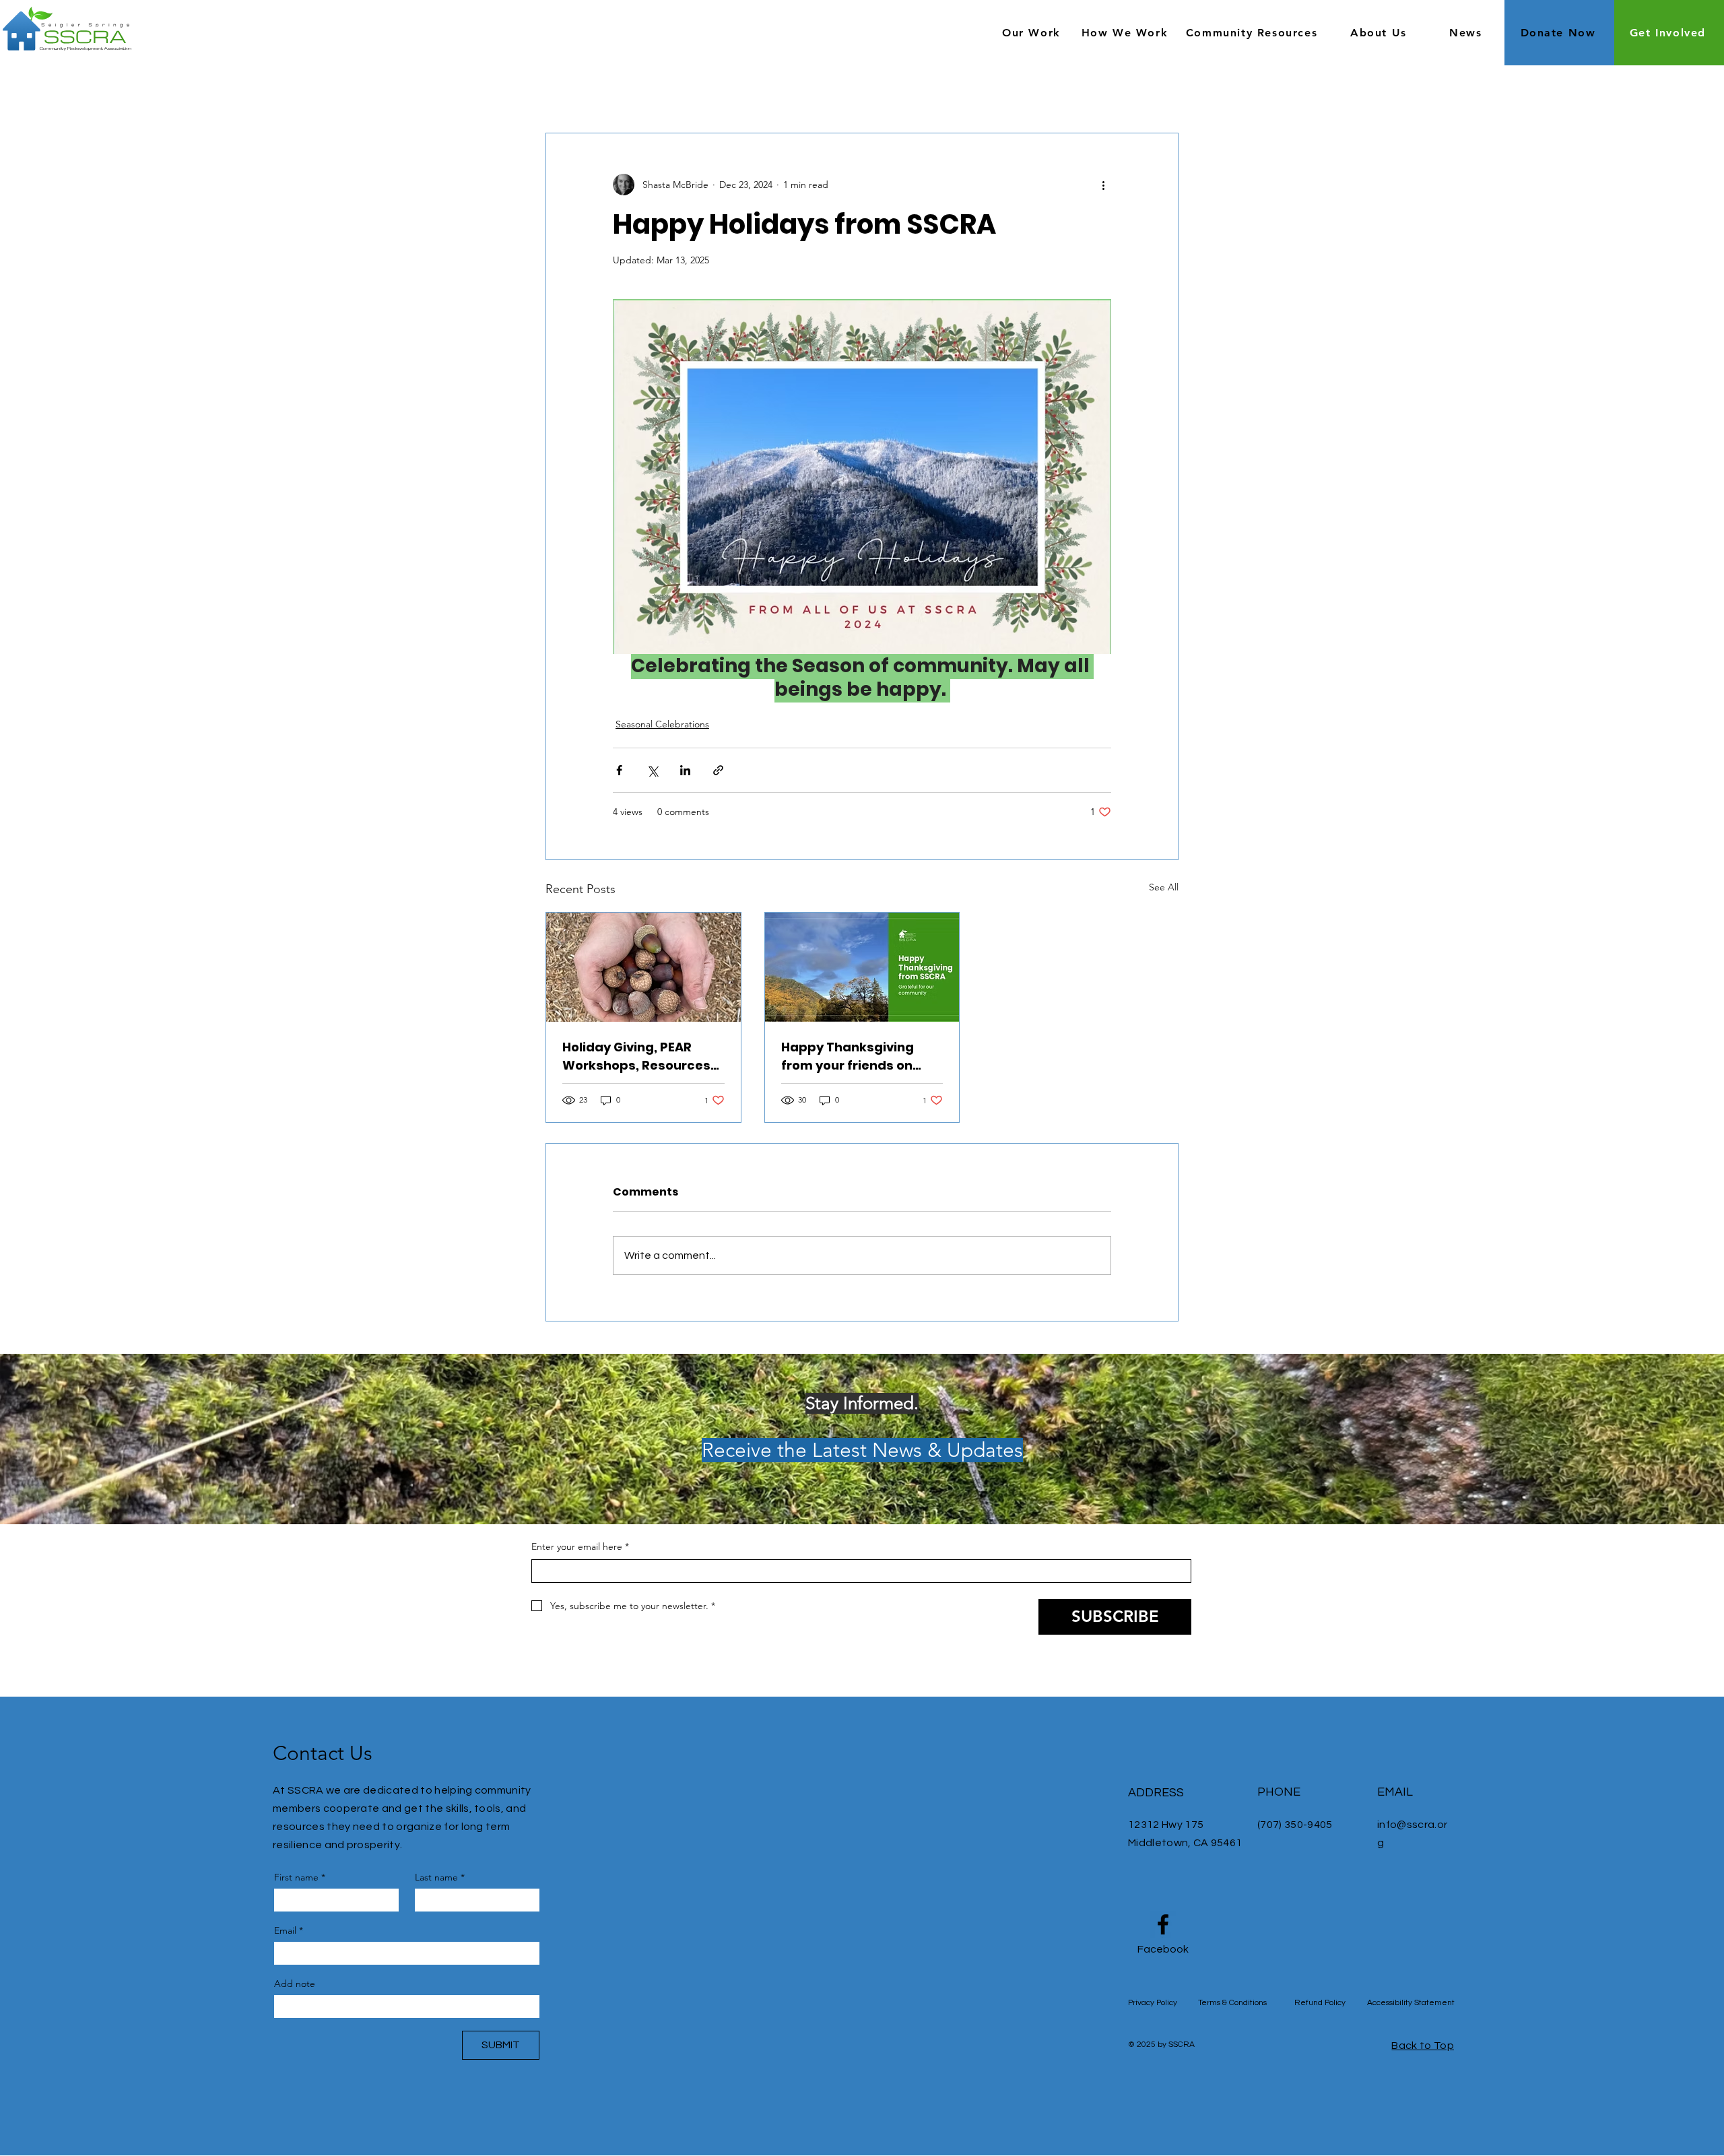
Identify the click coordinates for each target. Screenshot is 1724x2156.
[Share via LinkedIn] (685, 770)
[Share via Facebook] (619, 770)
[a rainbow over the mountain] (862, 967)
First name (300, 1877)
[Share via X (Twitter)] (652, 770)
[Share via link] (718, 770)
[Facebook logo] (1163, 1924)
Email (289, 1930)
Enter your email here (580, 1546)
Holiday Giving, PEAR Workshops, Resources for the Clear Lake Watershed (636, 1056)
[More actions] (1103, 185)
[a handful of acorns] (643, 967)
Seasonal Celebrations (662, 724)
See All (1164, 887)
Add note (295, 1984)
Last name (440, 1877)
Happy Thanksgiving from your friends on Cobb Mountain (848, 1056)
